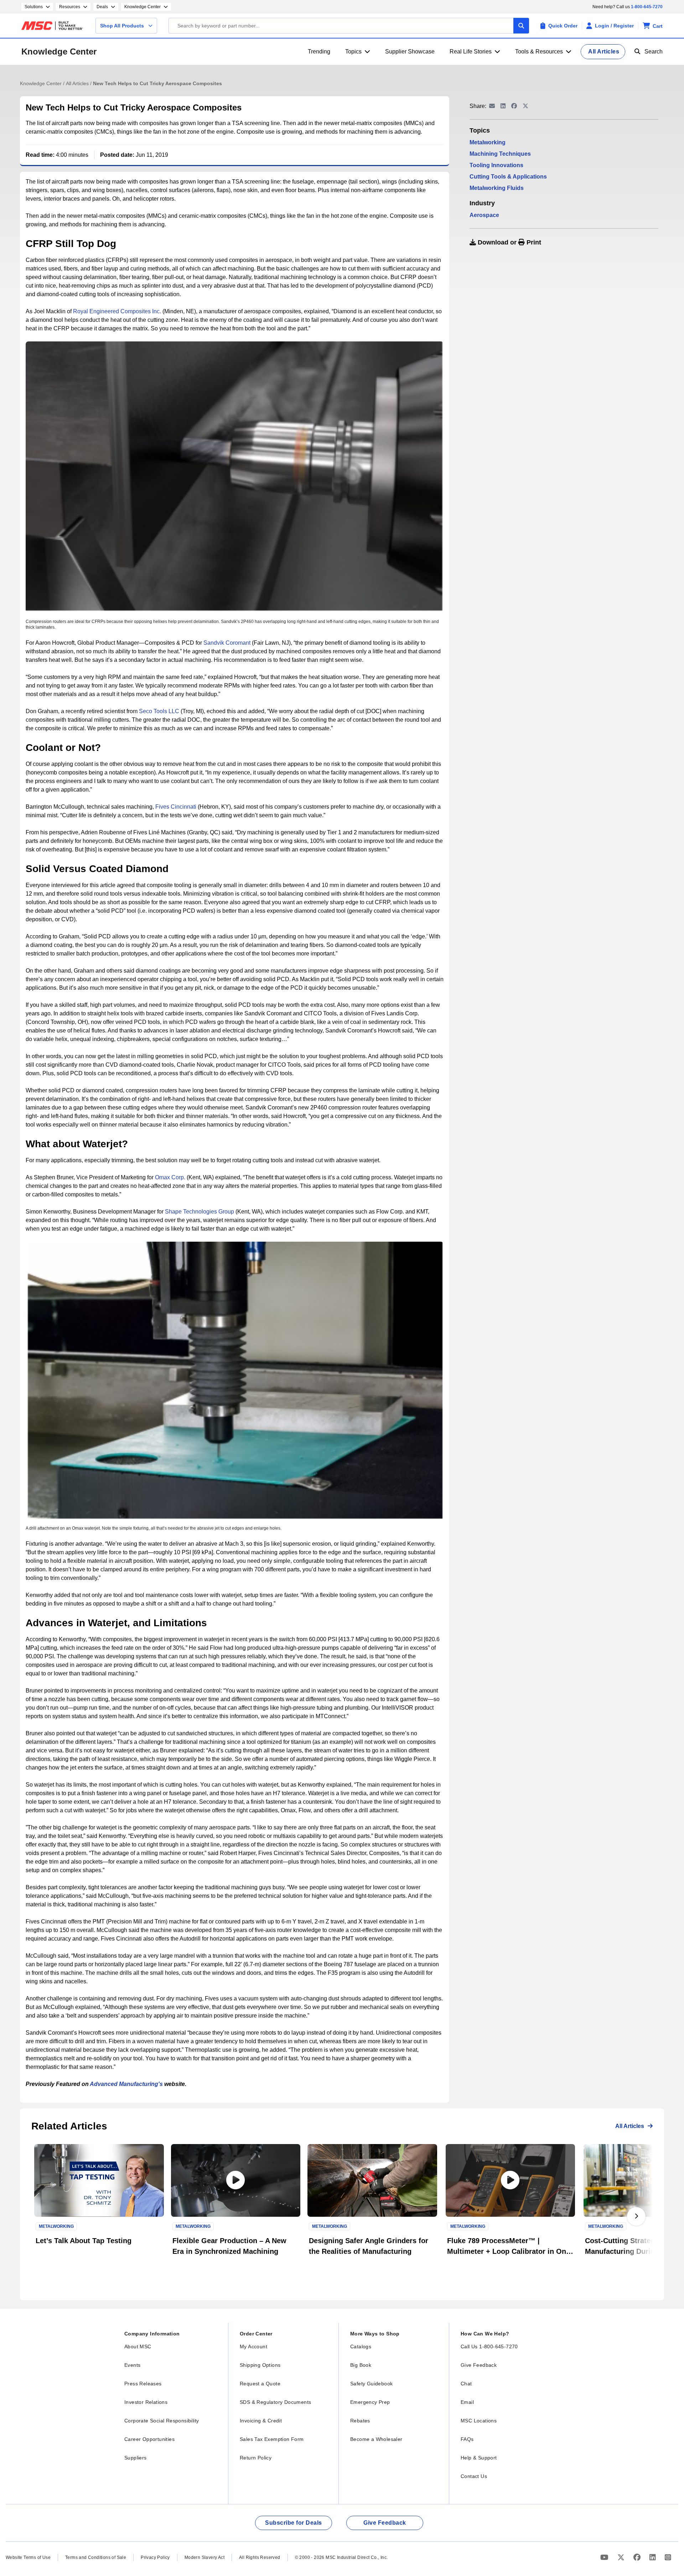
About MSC (138, 2346)
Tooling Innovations (496, 165)
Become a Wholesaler (376, 2439)
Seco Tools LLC (159, 711)
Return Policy (256, 2458)
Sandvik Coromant (227, 643)
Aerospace (484, 215)
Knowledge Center (59, 51)
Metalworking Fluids (497, 188)
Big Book (361, 2365)
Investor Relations (146, 2402)
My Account (253, 2346)
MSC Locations (479, 2421)
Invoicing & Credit (261, 2421)
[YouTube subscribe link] (605, 2557)
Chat (466, 2384)
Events (132, 2365)
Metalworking (488, 142)
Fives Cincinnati (176, 807)
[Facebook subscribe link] (638, 2557)
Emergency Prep (370, 2402)
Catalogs (361, 2346)
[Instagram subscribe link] (668, 2557)
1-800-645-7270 (647, 7)
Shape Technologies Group (199, 1212)
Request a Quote (260, 2384)
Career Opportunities (149, 2439)
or (509, 242)
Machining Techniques (500, 154)
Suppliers (136, 2458)
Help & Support (479, 2458)
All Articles (78, 83)
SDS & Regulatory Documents (275, 2402)
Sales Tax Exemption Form (272, 2439)
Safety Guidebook (371, 2384)
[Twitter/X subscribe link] (622, 2557)
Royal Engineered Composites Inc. (117, 311)
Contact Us (474, 2476)
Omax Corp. (170, 1177)
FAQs (467, 2439)
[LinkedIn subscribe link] (654, 2557)
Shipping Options (260, 2365)
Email (467, 2402)
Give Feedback (479, 2365)
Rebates (360, 2421)
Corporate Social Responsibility (162, 2421)
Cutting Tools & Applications (508, 177)
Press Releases (143, 2384)
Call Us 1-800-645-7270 (489, 2346)
